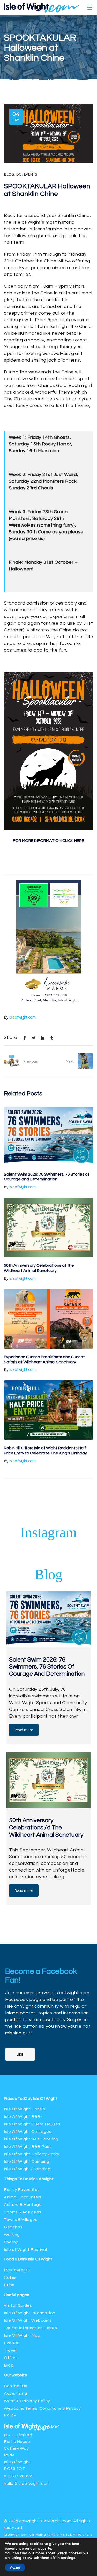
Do (19, 174)
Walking (12, 2136)
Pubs (9, 2187)
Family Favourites (22, 2092)
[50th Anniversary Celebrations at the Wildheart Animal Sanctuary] (48, 1129)
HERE (79, 841)
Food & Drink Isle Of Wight (28, 2161)
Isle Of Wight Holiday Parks (32, 2056)
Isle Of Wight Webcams (28, 2222)
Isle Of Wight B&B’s (24, 2018)
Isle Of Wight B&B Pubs (28, 2048)
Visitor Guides (18, 2207)
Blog (9, 174)
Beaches (13, 2129)
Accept (15, 2567)
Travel (10, 2252)
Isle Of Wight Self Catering (31, 2041)
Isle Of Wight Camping (27, 2063)
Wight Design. (49, 2470)
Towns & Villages (21, 2121)
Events (31, 174)
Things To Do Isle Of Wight (29, 2081)
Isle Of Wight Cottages (28, 2033)
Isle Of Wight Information (30, 2215)
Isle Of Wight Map (22, 2237)
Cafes (10, 2179)
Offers (11, 2260)
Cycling (11, 2144)
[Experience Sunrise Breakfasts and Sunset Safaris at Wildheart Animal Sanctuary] (48, 1221)
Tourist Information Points (30, 2230)
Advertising (16, 2295)
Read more (24, 1632)
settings (68, 2558)
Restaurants (17, 2172)
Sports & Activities (23, 2114)
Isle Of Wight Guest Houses (32, 2026)
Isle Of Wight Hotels (24, 2011)
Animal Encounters (23, 2099)
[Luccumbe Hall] (49, 905)
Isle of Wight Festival (25, 2151)
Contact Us (16, 2288)
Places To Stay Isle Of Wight (31, 2000)
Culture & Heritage (23, 2107)
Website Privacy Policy (27, 2303)
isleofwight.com (23, 919)
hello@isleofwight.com (27, 2385)
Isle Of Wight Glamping (27, 2071)
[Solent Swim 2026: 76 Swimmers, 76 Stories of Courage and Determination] (48, 1038)
